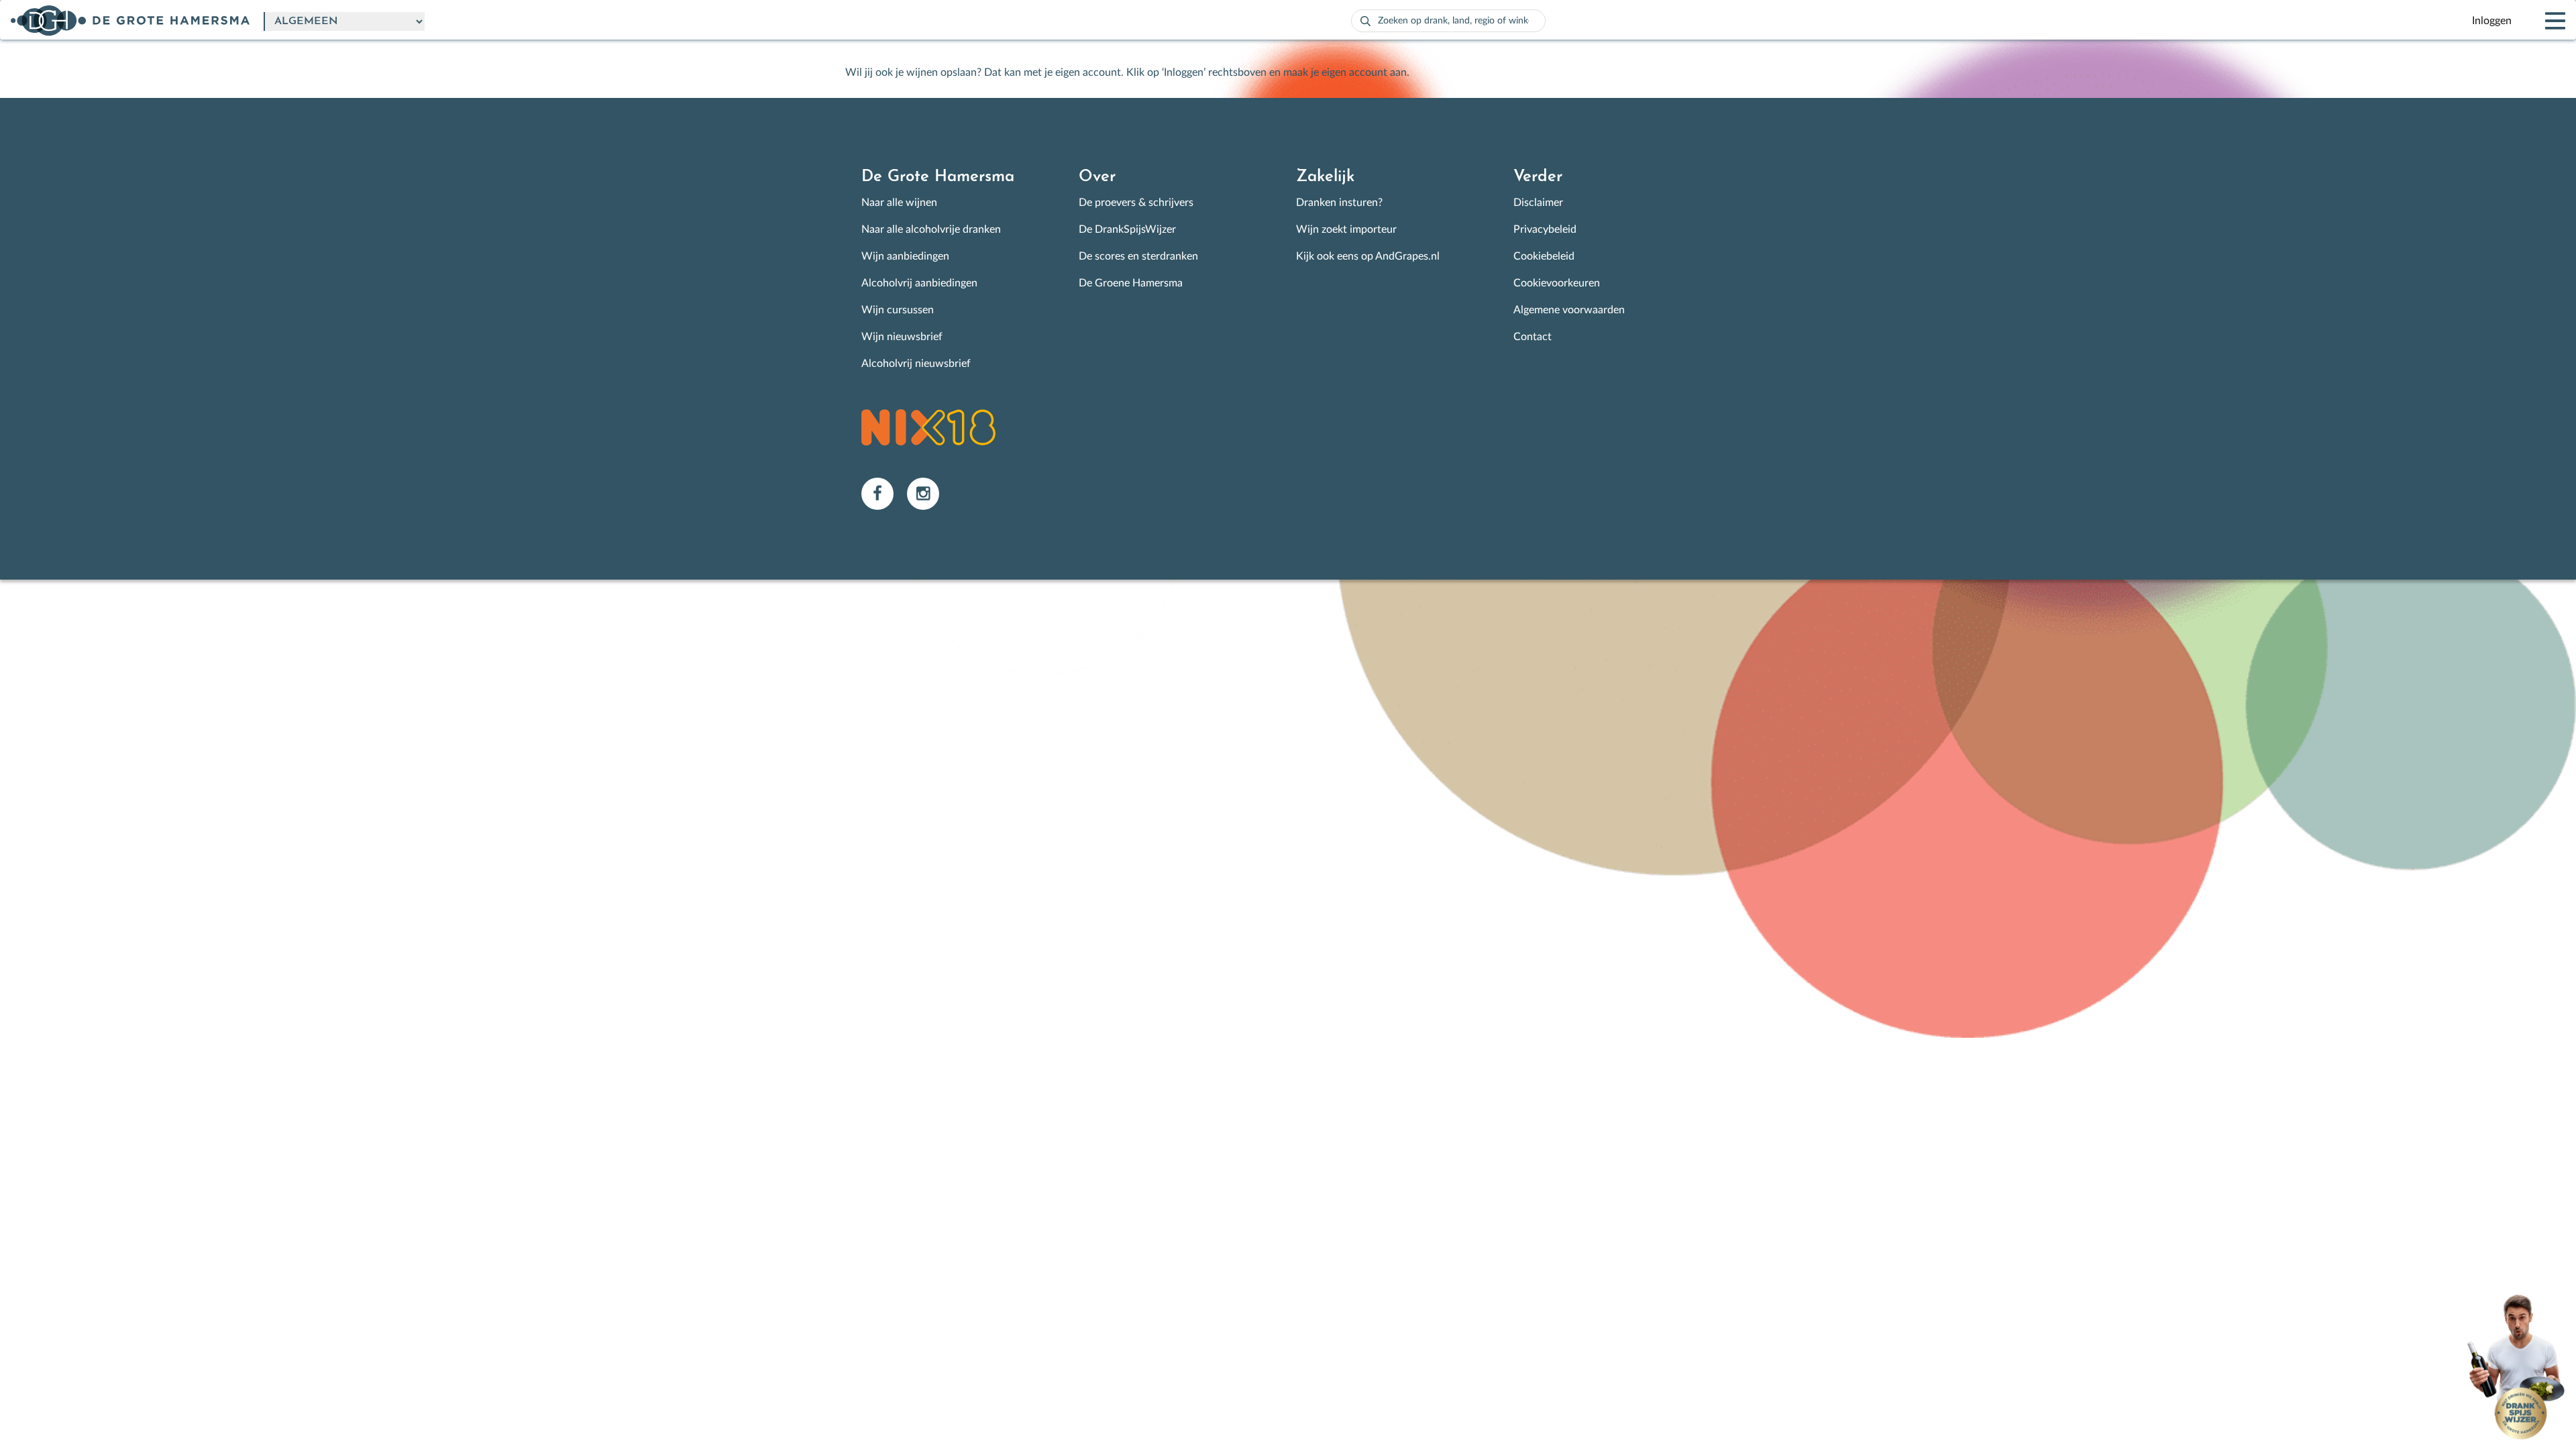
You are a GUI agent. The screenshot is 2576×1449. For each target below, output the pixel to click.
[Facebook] (884, 493)
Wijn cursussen (898, 310)
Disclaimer (1538, 203)
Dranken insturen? (1339, 203)
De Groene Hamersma (1131, 283)
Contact (1533, 337)
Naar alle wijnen (899, 203)
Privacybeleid (1545, 229)
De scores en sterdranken (1138, 256)
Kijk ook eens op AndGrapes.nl (1368, 256)
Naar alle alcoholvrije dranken (931, 229)
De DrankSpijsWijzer (1127, 229)
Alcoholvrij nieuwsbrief (916, 364)
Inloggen (2492, 21)
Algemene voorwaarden (1569, 310)
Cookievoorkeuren (1557, 283)
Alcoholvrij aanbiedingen (919, 283)
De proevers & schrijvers (1136, 203)
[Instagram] (928, 493)
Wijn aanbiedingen (905, 256)
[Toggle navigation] (2544, 21)
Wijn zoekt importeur (1346, 229)
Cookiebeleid (1544, 256)
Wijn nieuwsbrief (902, 337)
